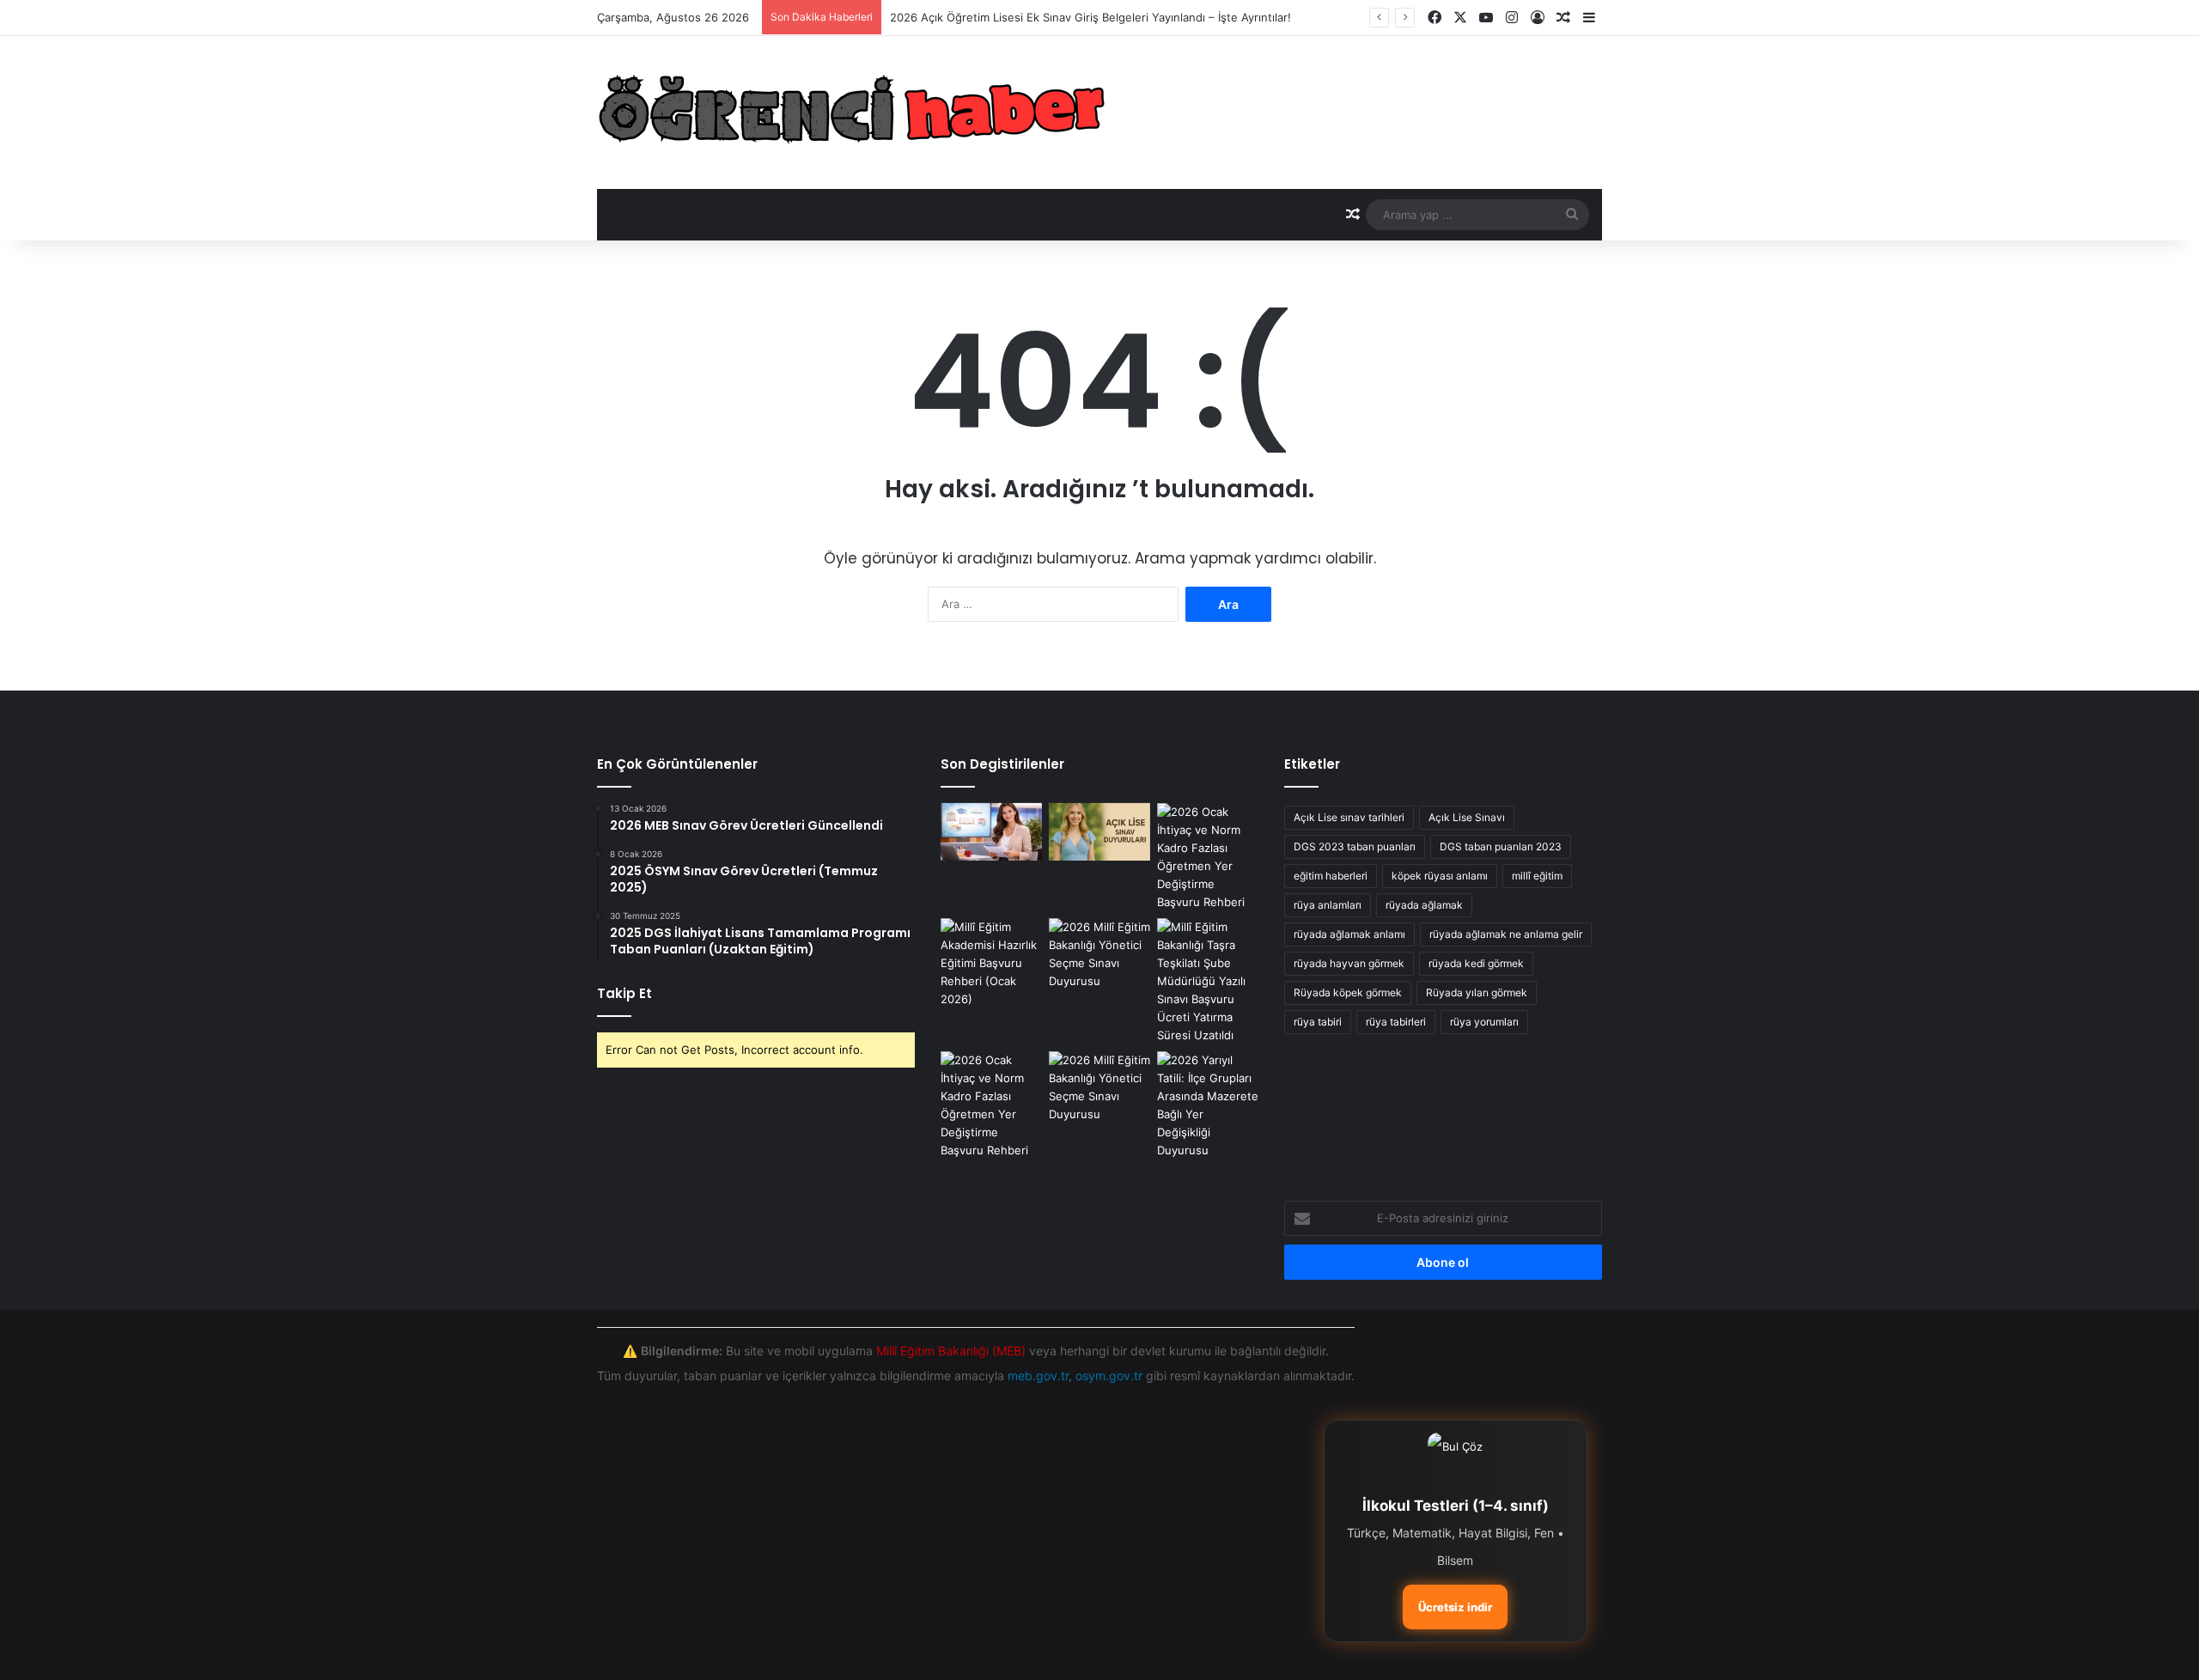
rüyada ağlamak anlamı (1349, 934)
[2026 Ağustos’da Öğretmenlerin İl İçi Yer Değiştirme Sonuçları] (1208, 981)
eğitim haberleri (1331, 876)
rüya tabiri (1318, 1022)
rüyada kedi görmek (1476, 963)
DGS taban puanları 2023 (1501, 846)
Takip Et (624, 993)
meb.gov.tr (1038, 1376)
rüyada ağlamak (1424, 905)
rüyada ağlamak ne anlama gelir (1506, 934)
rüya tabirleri (1396, 1022)
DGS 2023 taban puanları (1355, 846)
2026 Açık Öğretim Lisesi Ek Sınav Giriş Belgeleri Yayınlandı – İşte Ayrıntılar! (1090, 17)
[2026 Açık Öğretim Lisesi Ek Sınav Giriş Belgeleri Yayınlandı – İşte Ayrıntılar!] (1099, 832)
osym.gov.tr (1109, 1376)
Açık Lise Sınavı (1467, 817)
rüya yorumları (1484, 1022)
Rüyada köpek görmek (1348, 992)
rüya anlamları (1328, 905)
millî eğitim (1537, 876)
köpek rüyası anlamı (1440, 876)
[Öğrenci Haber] (854, 113)
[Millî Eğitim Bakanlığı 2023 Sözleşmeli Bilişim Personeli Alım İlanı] (1099, 954)
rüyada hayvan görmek (1349, 963)
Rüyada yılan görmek (1477, 992)
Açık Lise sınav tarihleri (1349, 817)
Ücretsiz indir (1455, 1607)
